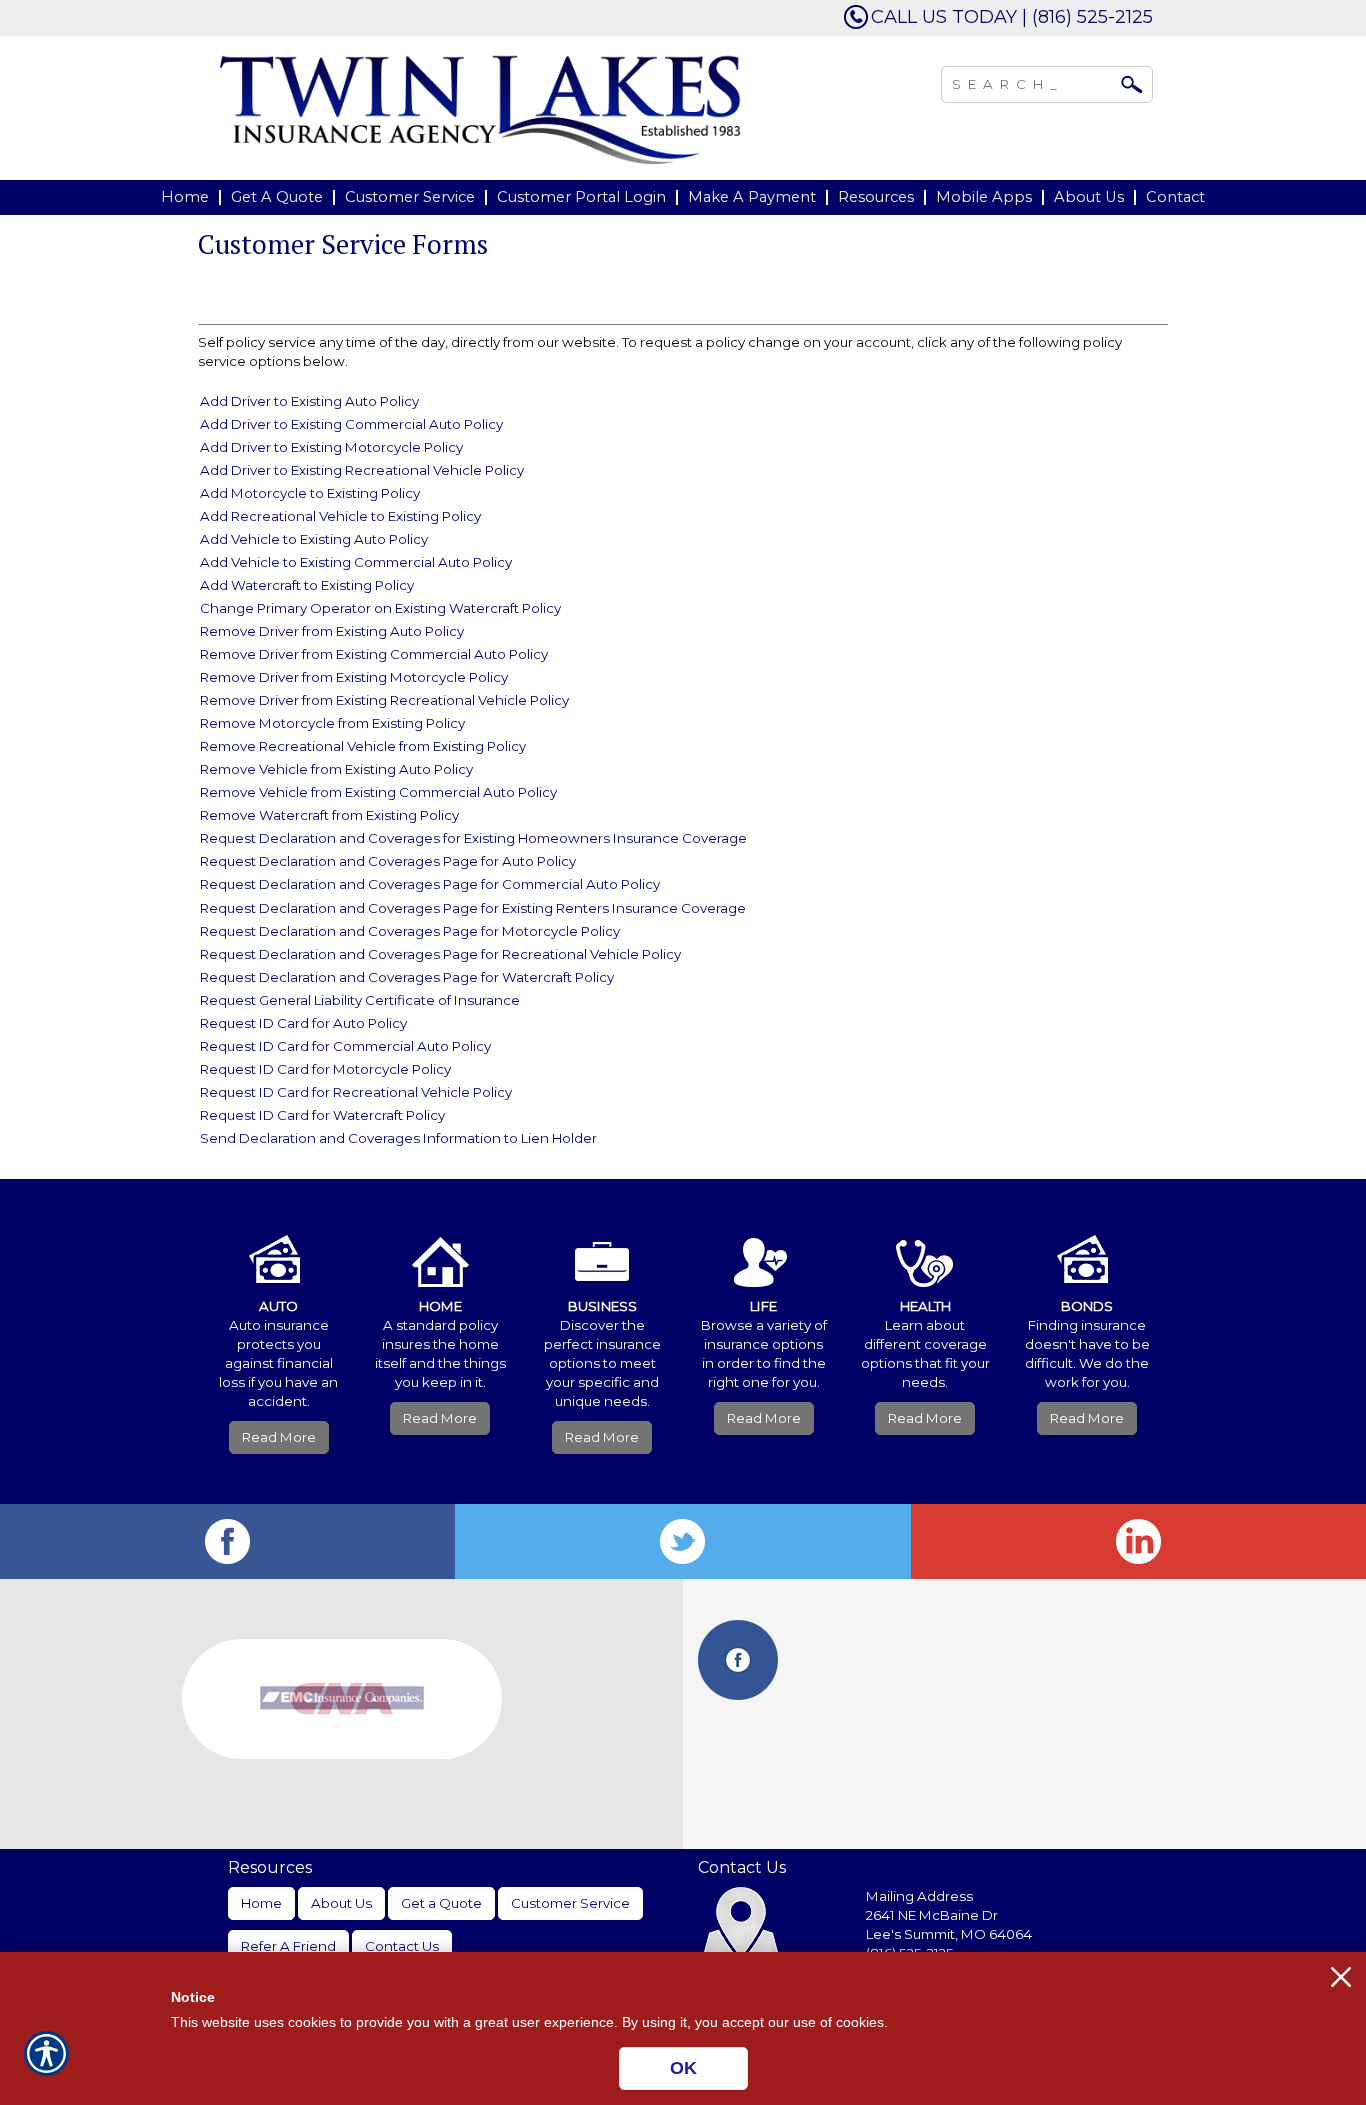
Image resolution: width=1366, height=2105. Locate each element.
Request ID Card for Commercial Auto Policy (345, 1046)
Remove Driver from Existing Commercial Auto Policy (374, 654)
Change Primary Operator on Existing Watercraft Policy (380, 608)
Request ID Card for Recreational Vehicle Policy (356, 1092)
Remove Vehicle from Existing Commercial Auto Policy (378, 792)
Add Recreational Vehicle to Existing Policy (340, 516)
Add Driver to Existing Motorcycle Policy (331, 447)
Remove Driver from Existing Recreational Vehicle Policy (384, 700)
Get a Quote (441, 1903)
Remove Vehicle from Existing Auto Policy (336, 769)
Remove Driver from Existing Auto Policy (332, 631)
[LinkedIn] (1138, 1541)
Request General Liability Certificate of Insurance (360, 1000)
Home (261, 1903)
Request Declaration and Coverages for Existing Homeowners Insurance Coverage (473, 838)
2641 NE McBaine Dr (933, 1915)
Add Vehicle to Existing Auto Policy (314, 539)
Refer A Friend (288, 1946)
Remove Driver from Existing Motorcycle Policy (354, 677)
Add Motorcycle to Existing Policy (310, 493)
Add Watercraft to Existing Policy (307, 585)
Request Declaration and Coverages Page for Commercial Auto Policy (430, 884)
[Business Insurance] (602, 1248)
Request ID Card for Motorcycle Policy (325, 1069)
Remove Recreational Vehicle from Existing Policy (363, 746)
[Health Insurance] (926, 1248)
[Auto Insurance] (279, 1248)
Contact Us (402, 1946)
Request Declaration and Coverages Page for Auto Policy (388, 861)
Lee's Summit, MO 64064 (949, 1934)
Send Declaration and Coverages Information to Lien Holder (398, 1138)
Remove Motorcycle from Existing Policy (332, 723)
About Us (341, 1903)
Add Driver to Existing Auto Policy (309, 401)
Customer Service (570, 1903)
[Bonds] (1087, 1248)
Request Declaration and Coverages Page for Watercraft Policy (407, 977)
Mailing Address (919, 1896)
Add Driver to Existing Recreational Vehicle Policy (362, 470)
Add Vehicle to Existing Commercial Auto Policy (356, 562)
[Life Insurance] (764, 1248)
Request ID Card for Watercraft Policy (322, 1115)
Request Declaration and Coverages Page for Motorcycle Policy (410, 931)
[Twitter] (682, 1541)
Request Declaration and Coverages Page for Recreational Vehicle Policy (440, 954)
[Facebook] (227, 1541)
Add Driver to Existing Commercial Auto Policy (351, 424)
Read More (279, 1437)
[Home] (481, 108)
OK (683, 2068)
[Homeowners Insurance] (441, 1248)
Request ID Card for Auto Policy (303, 1023)
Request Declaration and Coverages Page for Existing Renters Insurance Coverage (473, 908)
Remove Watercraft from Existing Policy (329, 815)
